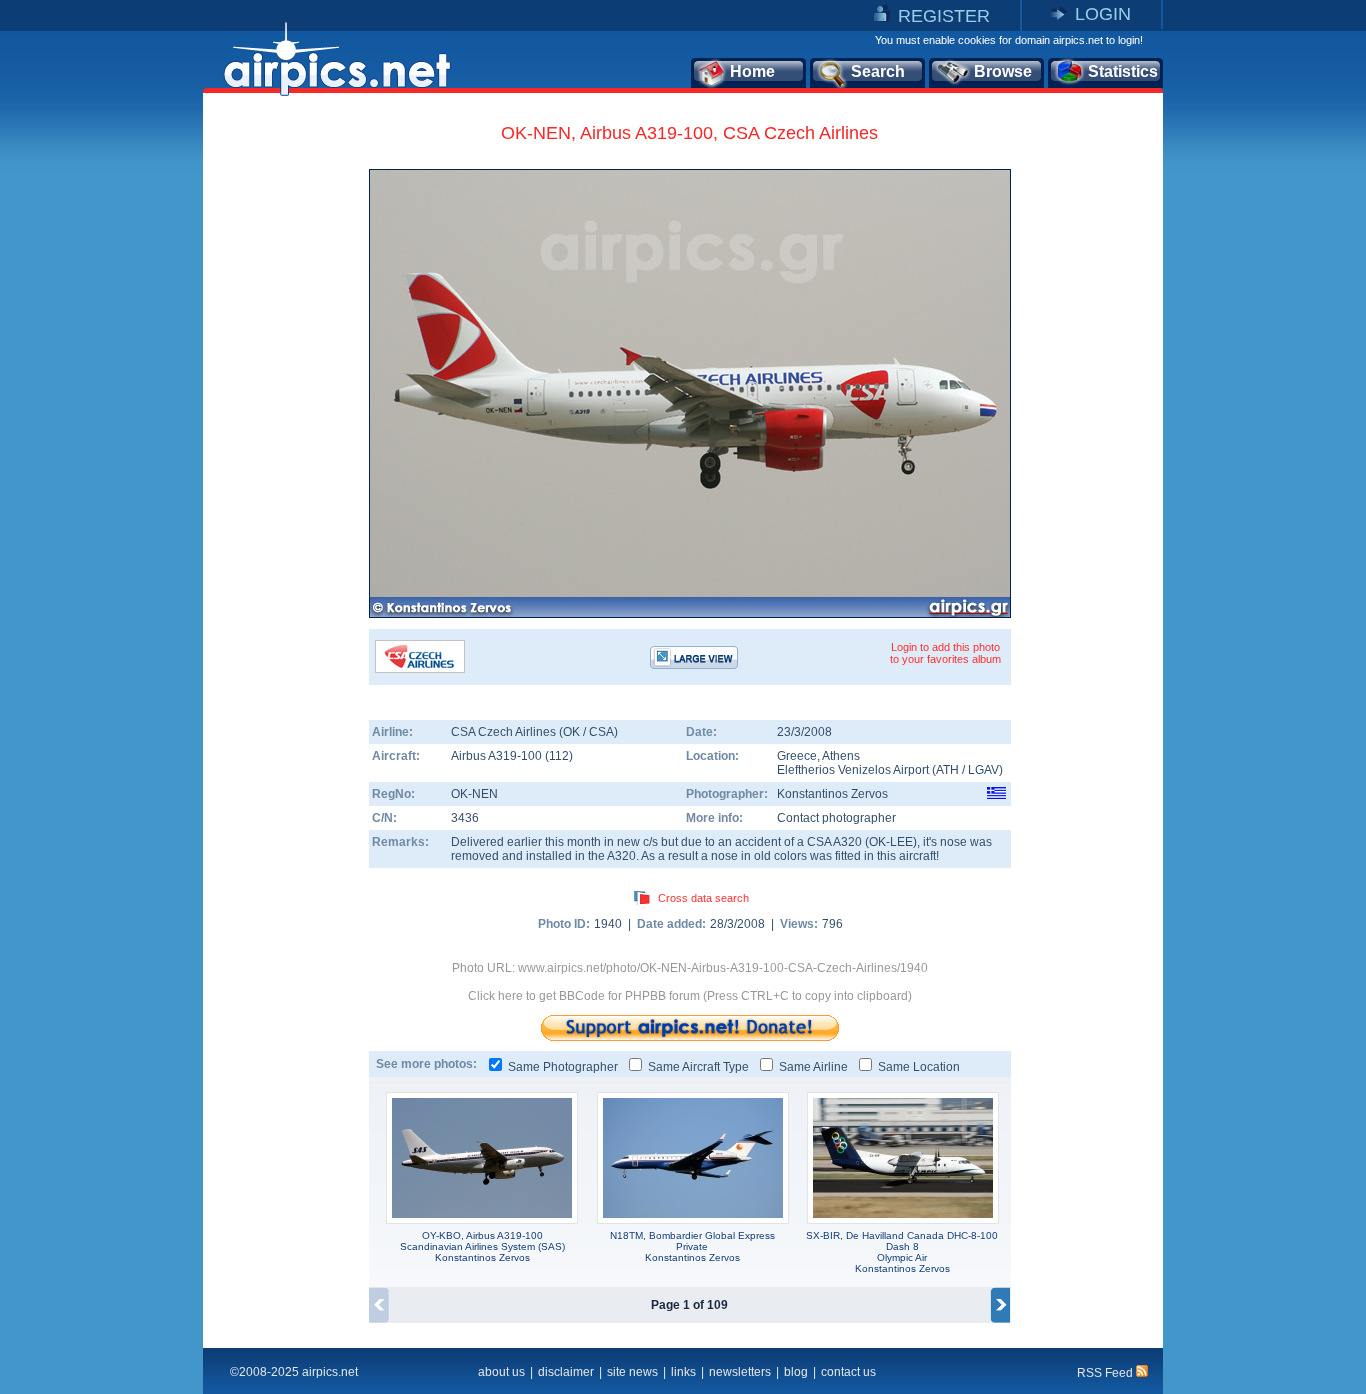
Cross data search (703, 898)
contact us (848, 1372)
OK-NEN (474, 794)
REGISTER (944, 16)
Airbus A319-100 (498, 756)
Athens (841, 756)
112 (559, 756)
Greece (797, 756)
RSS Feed (1106, 1373)
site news (632, 1372)
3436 (465, 818)
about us (501, 1372)
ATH (947, 770)
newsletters (740, 1372)
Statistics (1123, 71)
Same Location (919, 1067)
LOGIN (1103, 14)
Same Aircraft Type (698, 1067)
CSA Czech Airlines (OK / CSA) (534, 732)
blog (796, 1372)
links (683, 1372)
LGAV (983, 770)
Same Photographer (563, 1067)
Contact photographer (836, 818)
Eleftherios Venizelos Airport (853, 770)
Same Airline (813, 1067)
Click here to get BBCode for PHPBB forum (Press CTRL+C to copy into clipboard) (690, 996)
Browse (1003, 71)
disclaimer (566, 1372)
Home (752, 71)
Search (878, 71)
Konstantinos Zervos (832, 794)
